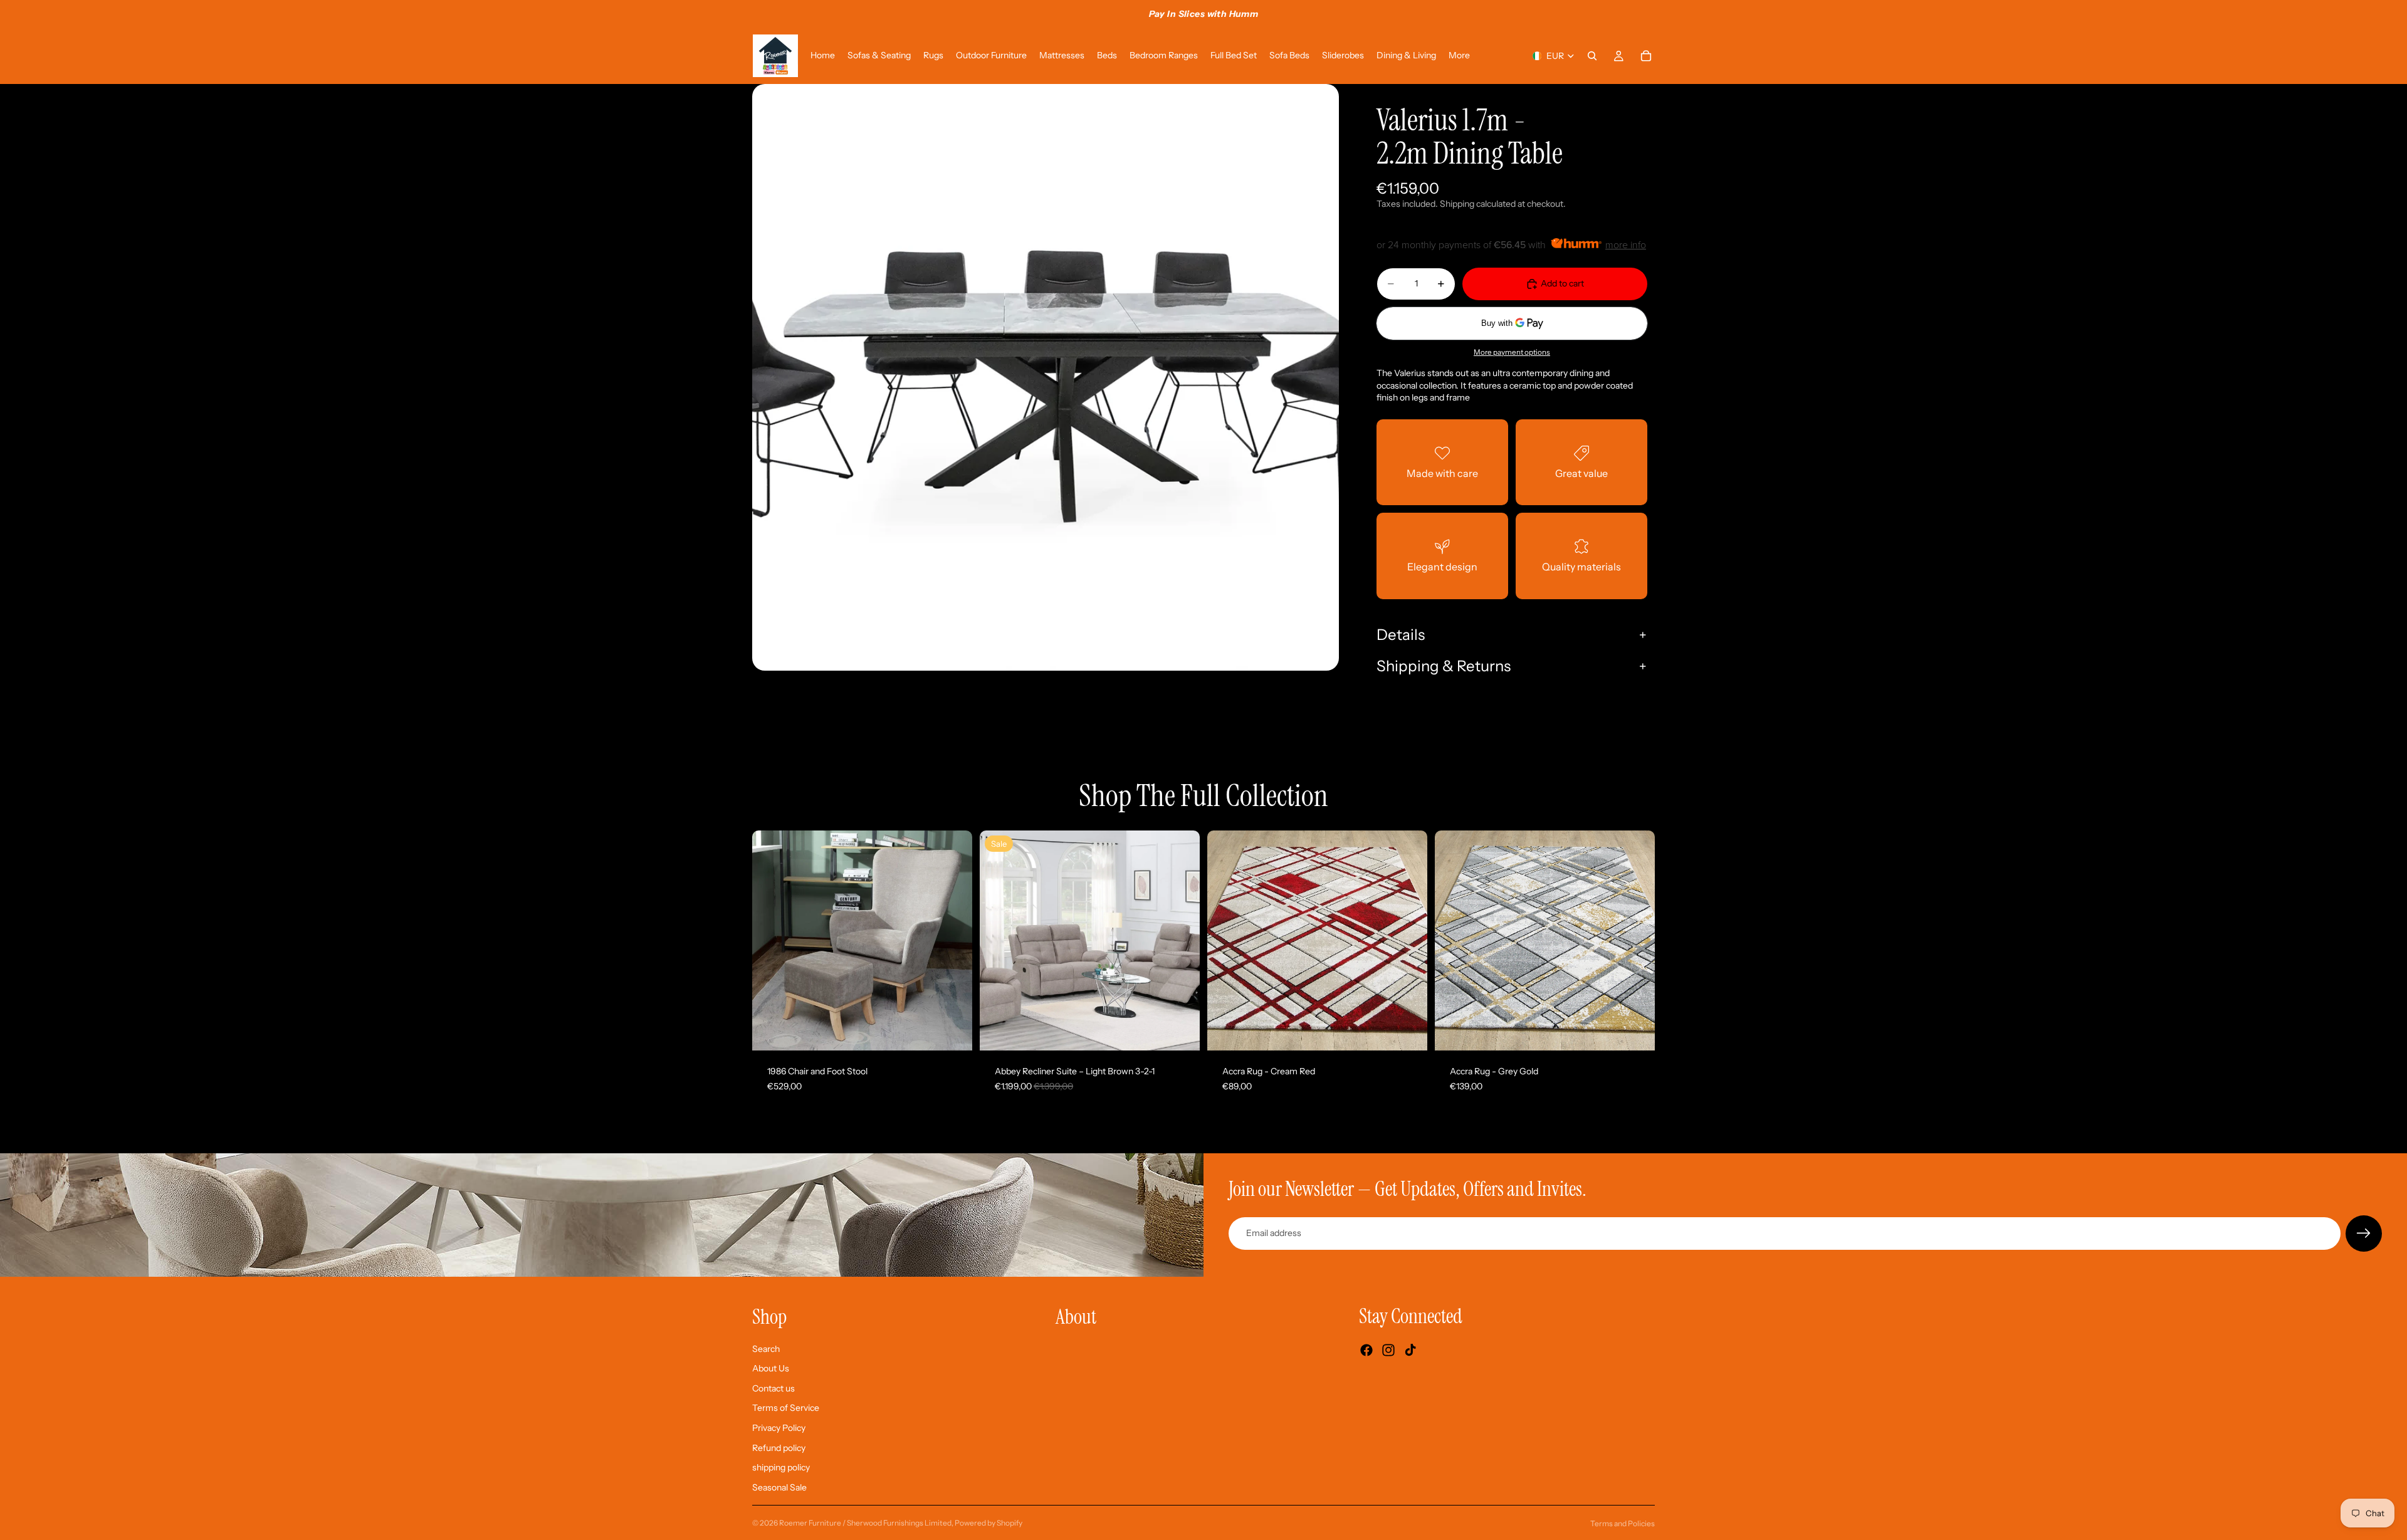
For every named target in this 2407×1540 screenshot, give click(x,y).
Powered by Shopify (988, 1523)
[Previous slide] (771, 941)
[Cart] (1646, 56)
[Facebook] (1366, 1350)
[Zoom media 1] (1046, 377)
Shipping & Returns (1444, 666)
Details (1401, 635)
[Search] (1592, 56)
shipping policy (781, 1467)
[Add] (953, 1031)
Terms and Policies (1623, 1523)
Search (766, 1348)
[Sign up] (2364, 1234)
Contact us (773, 1388)
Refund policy (779, 1447)
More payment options (1512, 352)
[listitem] (1459, 56)
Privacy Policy (779, 1428)
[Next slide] (953, 941)
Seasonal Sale (779, 1487)
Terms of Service (786, 1408)
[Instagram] (1388, 1350)
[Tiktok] (1410, 1350)
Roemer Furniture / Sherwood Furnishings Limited (865, 1523)
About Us (771, 1368)
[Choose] (1180, 1031)
